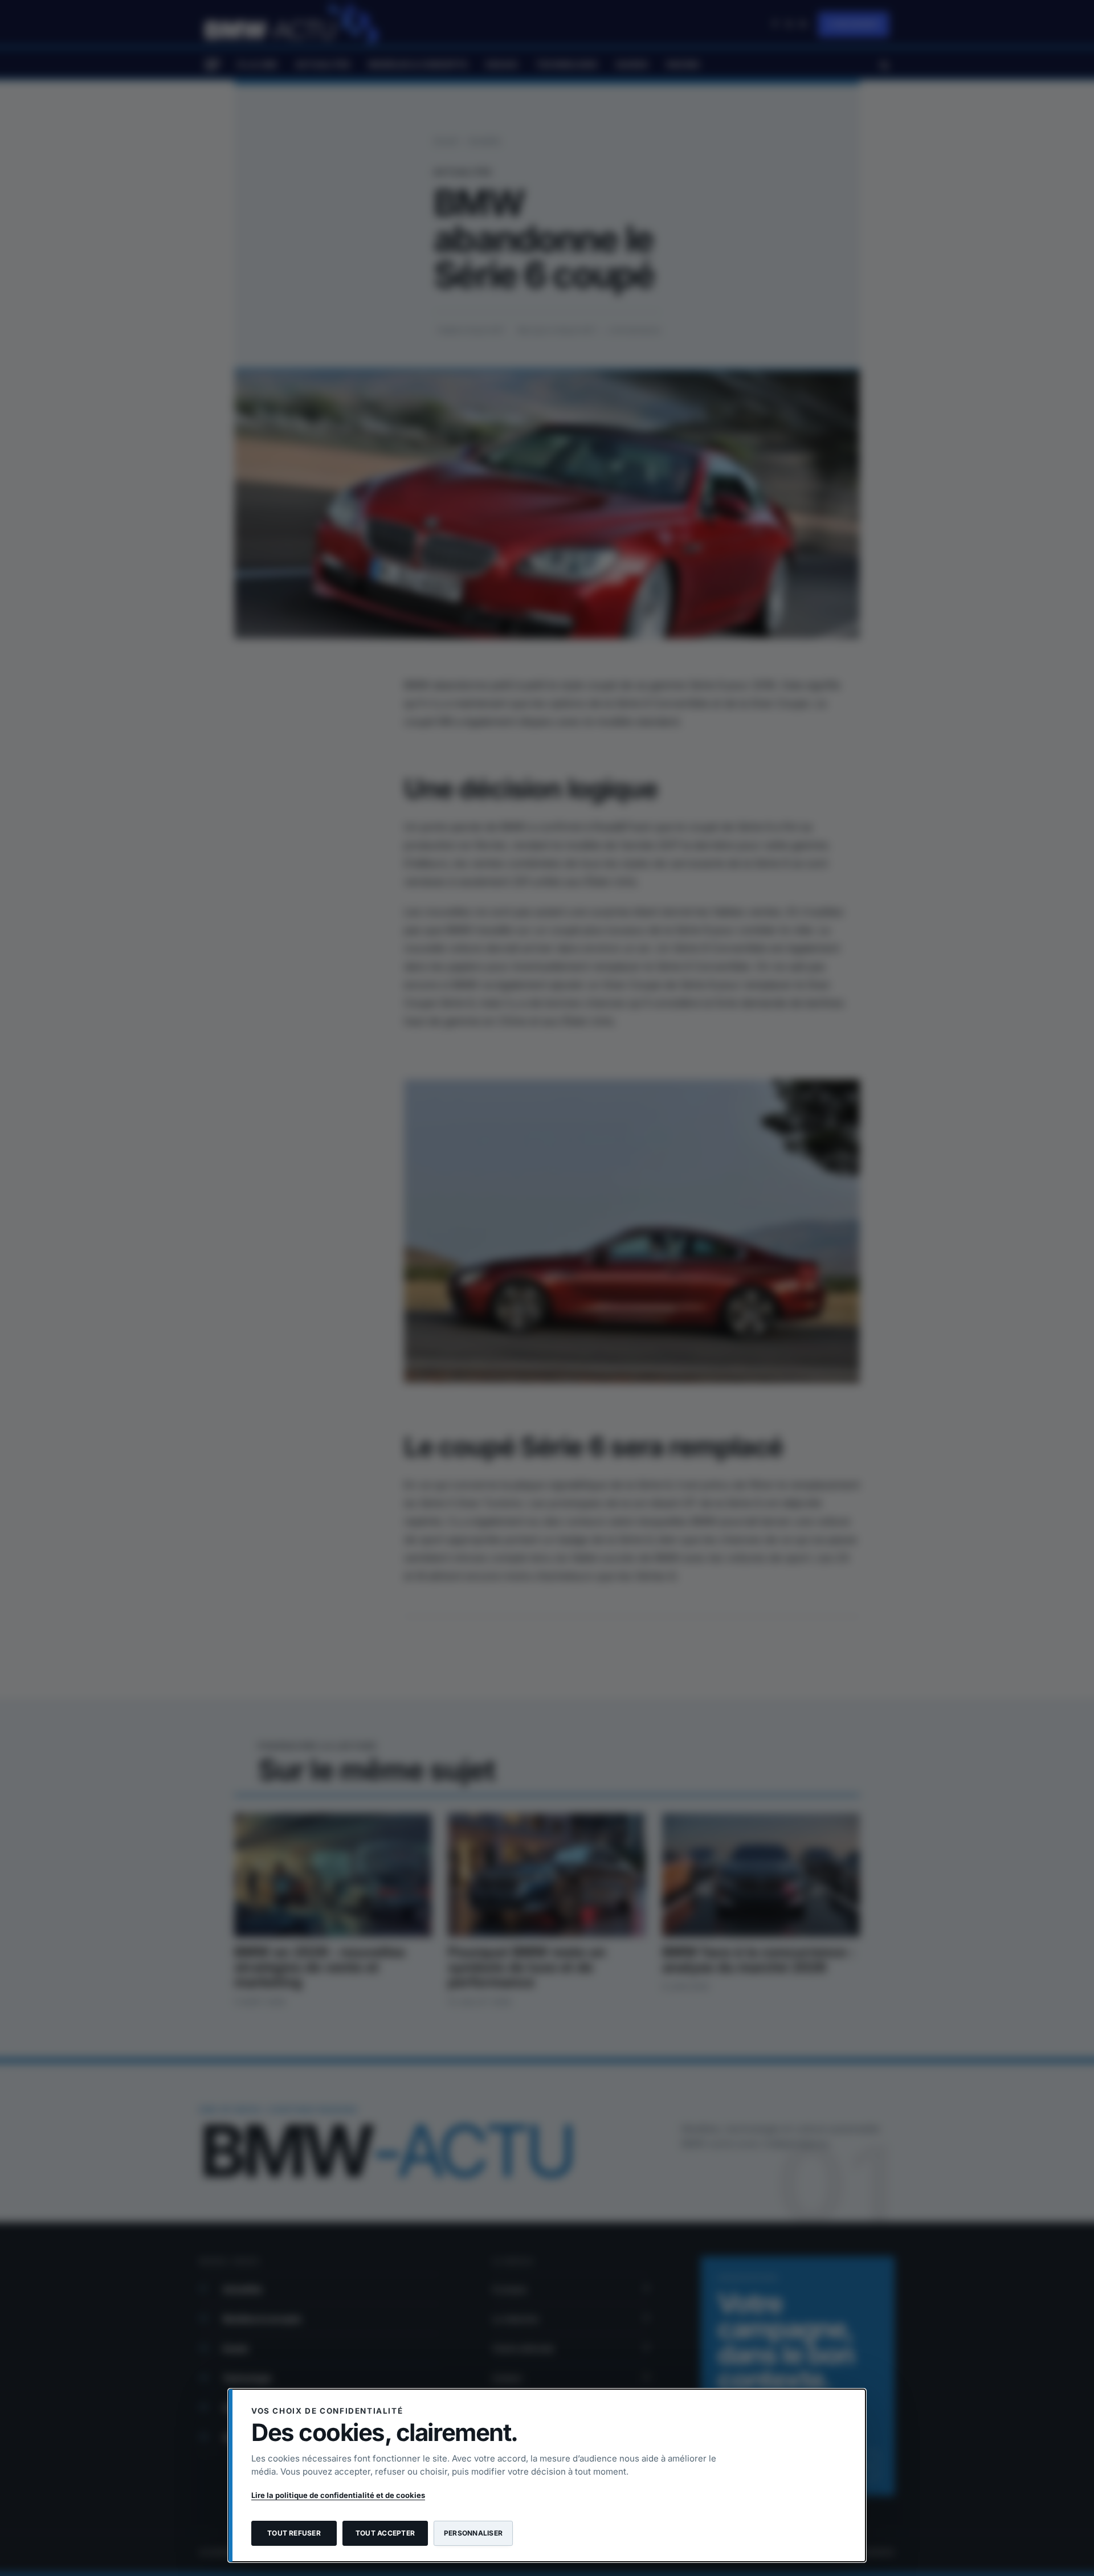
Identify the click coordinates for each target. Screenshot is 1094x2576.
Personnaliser (473, 2533)
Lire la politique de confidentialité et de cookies (338, 2495)
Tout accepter (385, 2533)
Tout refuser (294, 2533)
